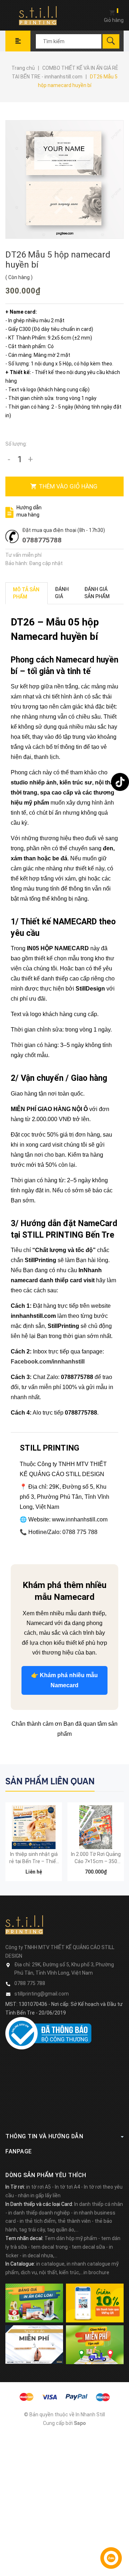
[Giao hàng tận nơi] (95, 2344)
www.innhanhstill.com (80, 1519)
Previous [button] (103, 1781)
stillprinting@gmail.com (42, 1994)
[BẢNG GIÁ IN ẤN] (34, 2303)
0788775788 (42, 540)
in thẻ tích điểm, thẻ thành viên (55, 2221)
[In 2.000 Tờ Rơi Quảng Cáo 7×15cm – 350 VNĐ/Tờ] (96, 1827)
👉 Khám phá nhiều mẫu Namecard (64, 1680)
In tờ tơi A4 (67, 2187)
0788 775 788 (30, 1983)
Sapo (80, 2423)
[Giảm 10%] (95, 2303)
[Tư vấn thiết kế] (34, 2344)
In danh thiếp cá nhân (99, 2204)
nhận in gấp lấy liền (39, 2195)
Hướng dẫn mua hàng (29, 511)
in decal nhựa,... (40, 2256)
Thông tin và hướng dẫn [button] (44, 2136)
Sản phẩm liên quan (50, 1781)
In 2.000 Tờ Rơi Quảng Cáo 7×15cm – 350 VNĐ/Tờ (96, 1858)
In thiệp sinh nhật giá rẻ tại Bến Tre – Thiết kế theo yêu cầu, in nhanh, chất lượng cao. (34, 1858)
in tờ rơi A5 (39, 2187)
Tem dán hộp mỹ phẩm (71, 2238)
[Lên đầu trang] (120, 2527)
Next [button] (117, 1781)
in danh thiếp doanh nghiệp (39, 2213)
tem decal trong (49, 2247)
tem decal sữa (88, 2247)
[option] (34, 1845)
